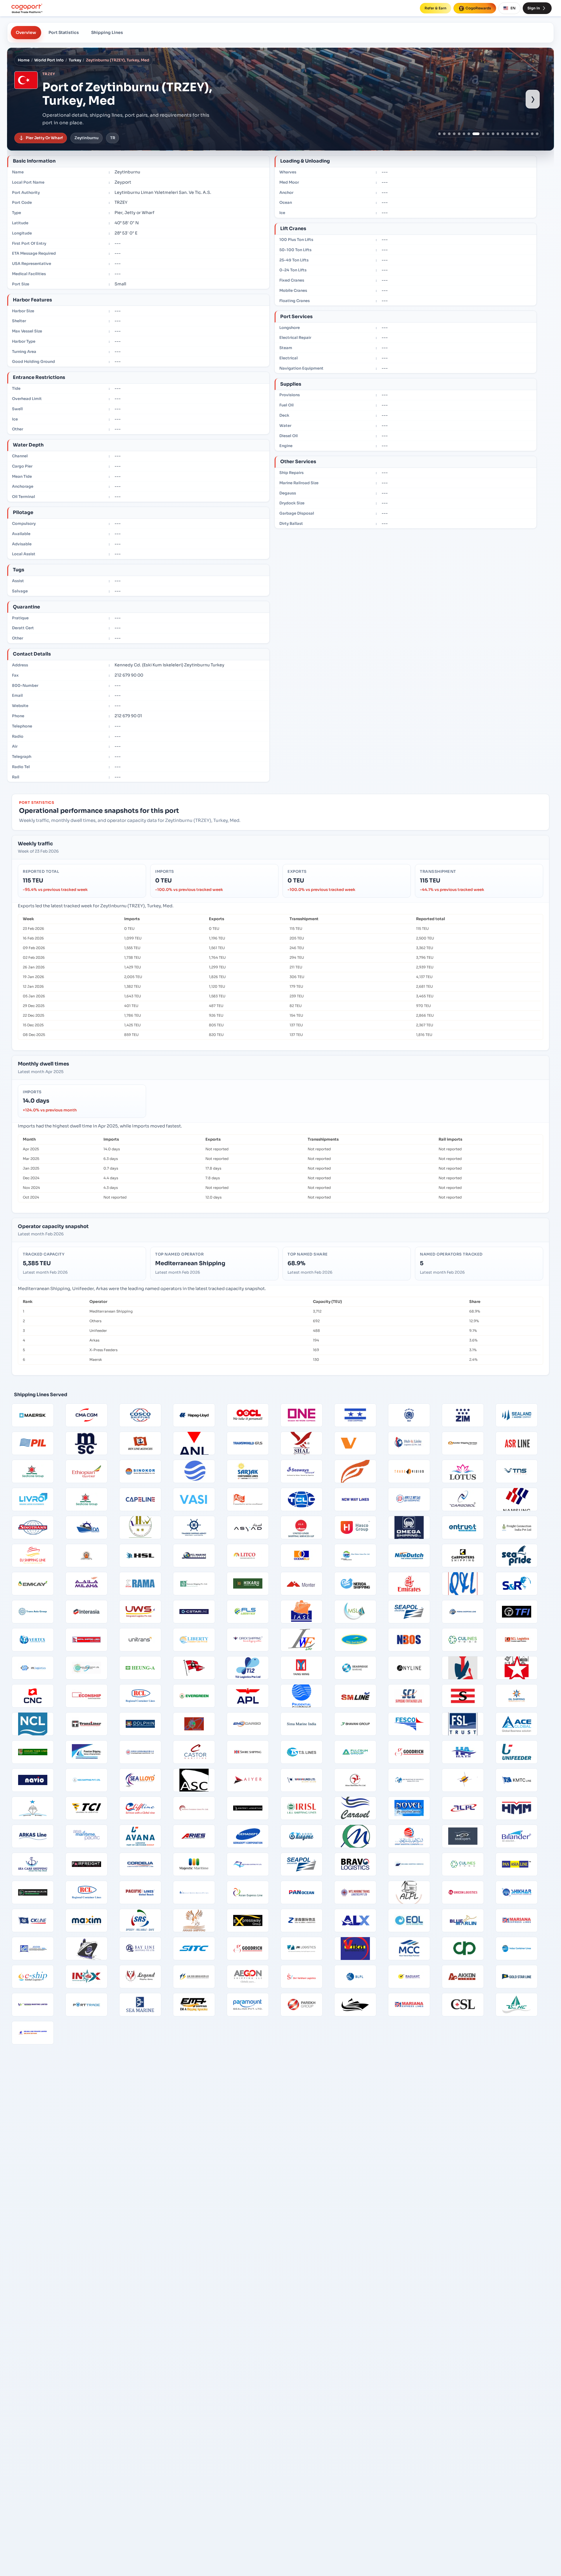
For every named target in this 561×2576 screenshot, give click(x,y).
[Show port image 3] (449, 134)
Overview (26, 32)
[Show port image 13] (503, 134)
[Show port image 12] (498, 134)
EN (513, 8)
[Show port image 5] (459, 134)
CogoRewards (478, 8)
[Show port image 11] (493, 134)
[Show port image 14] (508, 134)
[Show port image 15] (513, 134)
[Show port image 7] (469, 134)
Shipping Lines (107, 32)
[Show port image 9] (481, 134)
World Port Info (49, 60)
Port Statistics (64, 32)
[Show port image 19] (532, 134)
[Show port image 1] (440, 134)
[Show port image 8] (474, 134)
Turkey (75, 60)
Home (24, 60)
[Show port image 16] (518, 134)
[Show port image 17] (523, 134)
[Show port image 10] (488, 134)
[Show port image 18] (527, 134)
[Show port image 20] (537, 134)
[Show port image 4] (454, 134)
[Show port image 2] (444, 134)
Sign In (534, 8)
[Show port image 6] (464, 134)
